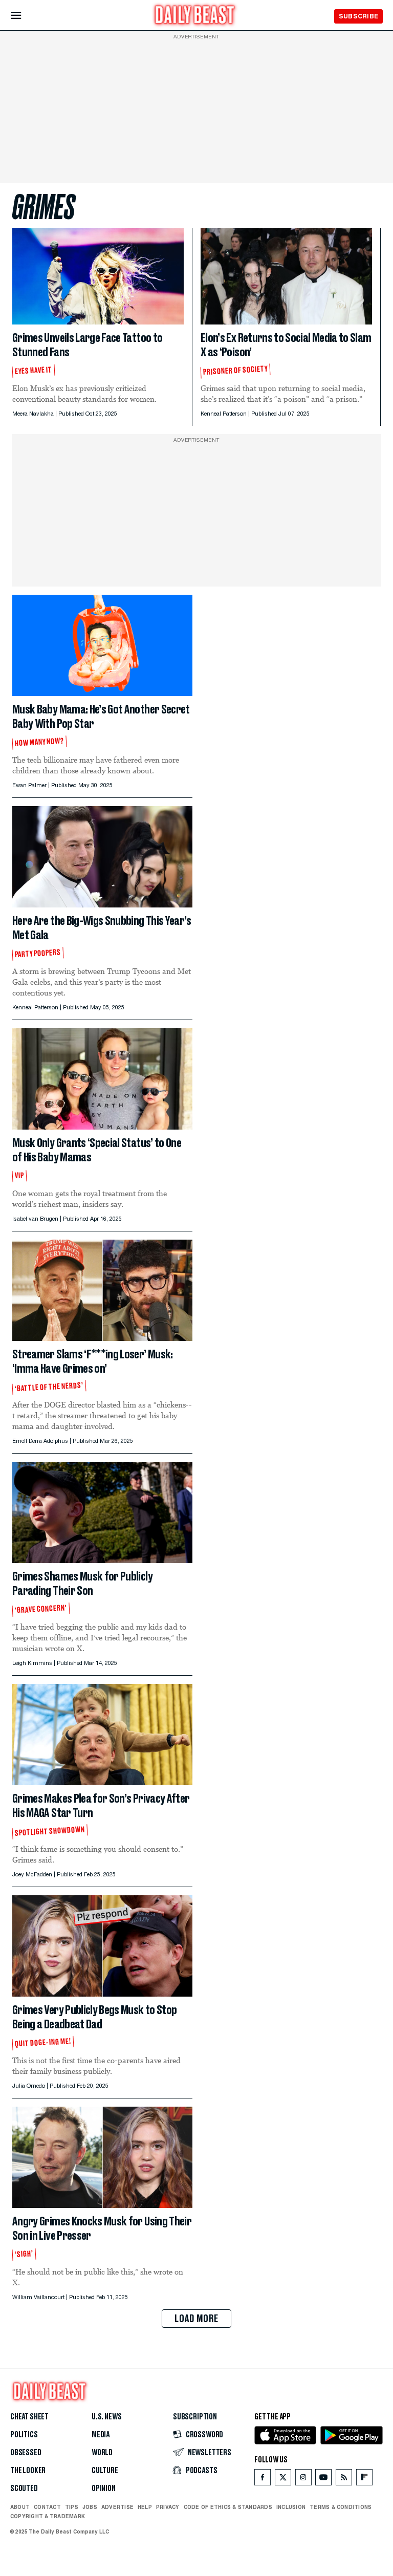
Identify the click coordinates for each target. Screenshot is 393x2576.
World (102, 2453)
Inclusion (291, 2507)
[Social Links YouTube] (323, 2480)
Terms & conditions (341, 2507)
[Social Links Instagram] (303, 2480)
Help (145, 2507)
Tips (72, 2507)
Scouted (24, 2488)
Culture (105, 2471)
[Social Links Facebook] (263, 2480)
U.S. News (106, 2417)
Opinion (104, 2488)
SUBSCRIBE (358, 16)
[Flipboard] (364, 2480)
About (20, 2507)
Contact (47, 2507)
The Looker (28, 2471)
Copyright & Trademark (48, 2516)
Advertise (117, 2507)
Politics (24, 2435)
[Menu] (25, 16)
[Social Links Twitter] (283, 2480)
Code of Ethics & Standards (228, 2507)
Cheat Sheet (29, 2417)
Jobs (90, 2507)
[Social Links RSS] (344, 2480)
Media (101, 2435)
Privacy (168, 2507)
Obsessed (26, 2453)
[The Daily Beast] (195, 16)
